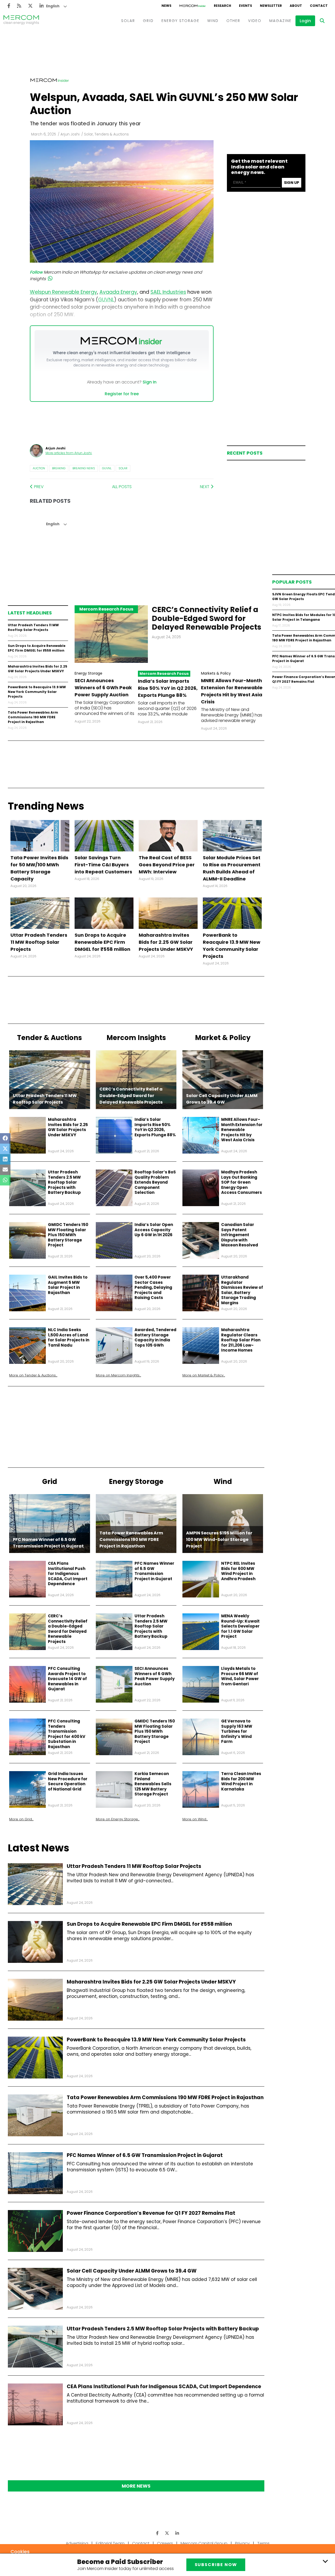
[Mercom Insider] (193, 6)
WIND (213, 21)
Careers (165, 2543)
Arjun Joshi (70, 134)
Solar (123, 468)
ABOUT (296, 6)
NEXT (205, 487)
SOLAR (128, 21)
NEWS (166, 6)
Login (305, 21)
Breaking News (84, 468)
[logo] (21, 21)
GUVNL (107, 468)
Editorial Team (110, 2543)
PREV (38, 487)
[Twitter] (30, 6)
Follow (36, 272)
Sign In (150, 382)
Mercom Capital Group (204, 2543)
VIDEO (255, 21)
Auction (39, 468)
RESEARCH (222, 6)
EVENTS (245, 6)
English (53, 6)
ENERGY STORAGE (180, 21)
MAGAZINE (280, 21)
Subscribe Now (216, 2565)
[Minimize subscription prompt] (325, 2561)
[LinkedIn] (42, 6)
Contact (141, 2543)
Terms (263, 2543)
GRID (148, 21)
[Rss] (19, 6)
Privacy (242, 2543)
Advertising (77, 2543)
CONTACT (319, 6)
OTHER (233, 21)
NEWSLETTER (271, 6)
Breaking (59, 468)
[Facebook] (9, 6)
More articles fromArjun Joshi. (69, 453)
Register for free (122, 394)
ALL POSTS (122, 487)
